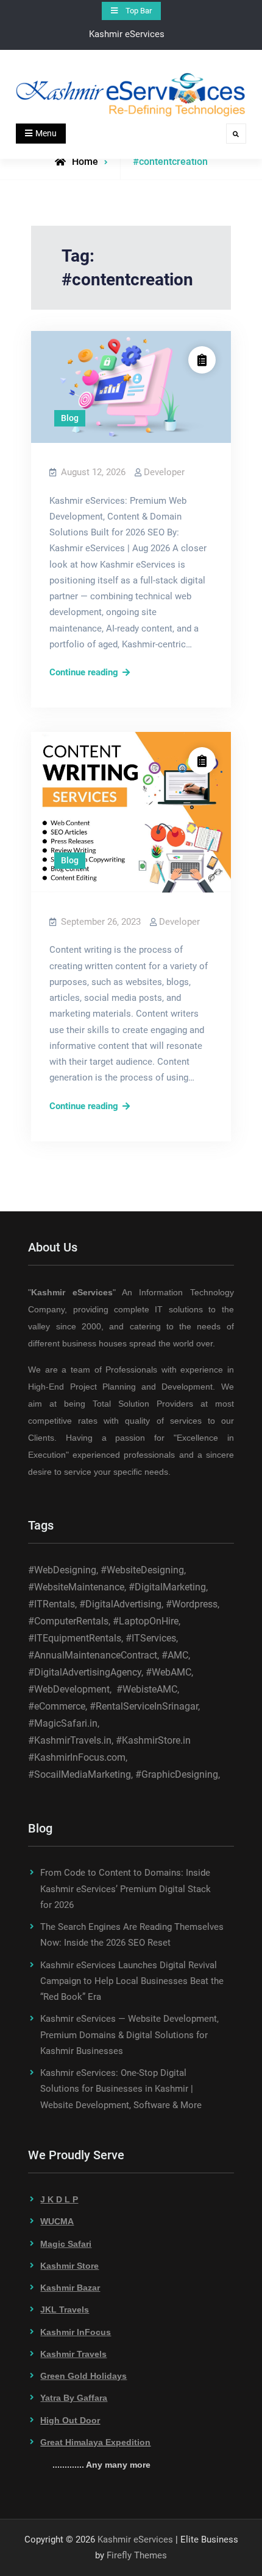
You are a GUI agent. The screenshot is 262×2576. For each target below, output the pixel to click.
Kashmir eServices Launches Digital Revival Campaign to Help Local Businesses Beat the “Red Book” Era (132, 1981)
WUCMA (57, 2221)
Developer (164, 472)
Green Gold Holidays (83, 2376)
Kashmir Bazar (70, 2288)
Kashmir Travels (73, 2354)
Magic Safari (66, 2244)
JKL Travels (65, 2310)
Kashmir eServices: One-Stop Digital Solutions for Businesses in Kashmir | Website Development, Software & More (121, 2089)
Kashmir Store (69, 2266)
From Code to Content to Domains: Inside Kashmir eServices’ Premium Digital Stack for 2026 (126, 1889)
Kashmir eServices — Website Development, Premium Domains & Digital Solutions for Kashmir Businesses (129, 2035)
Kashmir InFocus (76, 2332)
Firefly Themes (137, 2555)
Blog (70, 418)
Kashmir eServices (135, 2539)
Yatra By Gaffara (74, 2398)
